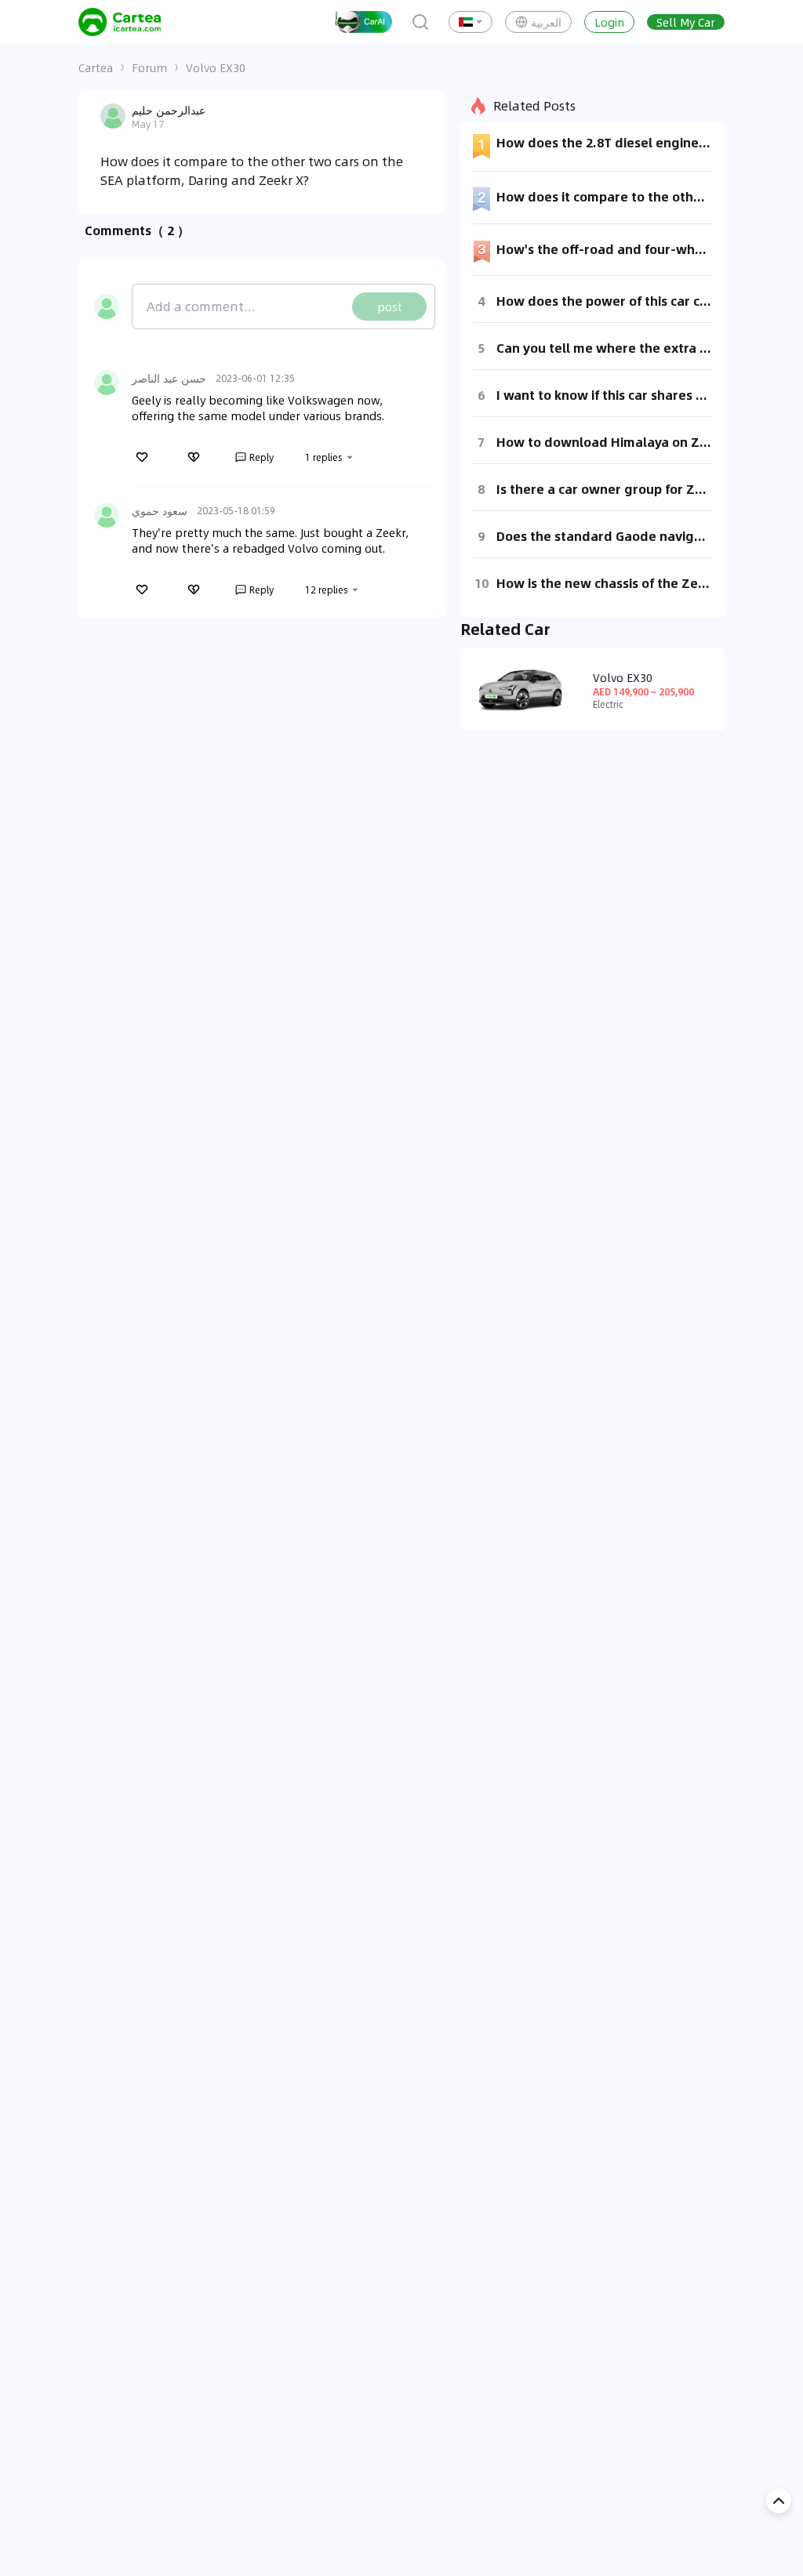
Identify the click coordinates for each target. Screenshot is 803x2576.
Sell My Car (686, 22)
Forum (149, 67)
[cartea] (120, 22)
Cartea (96, 67)
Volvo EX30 (216, 67)
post (390, 307)
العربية (546, 22)
